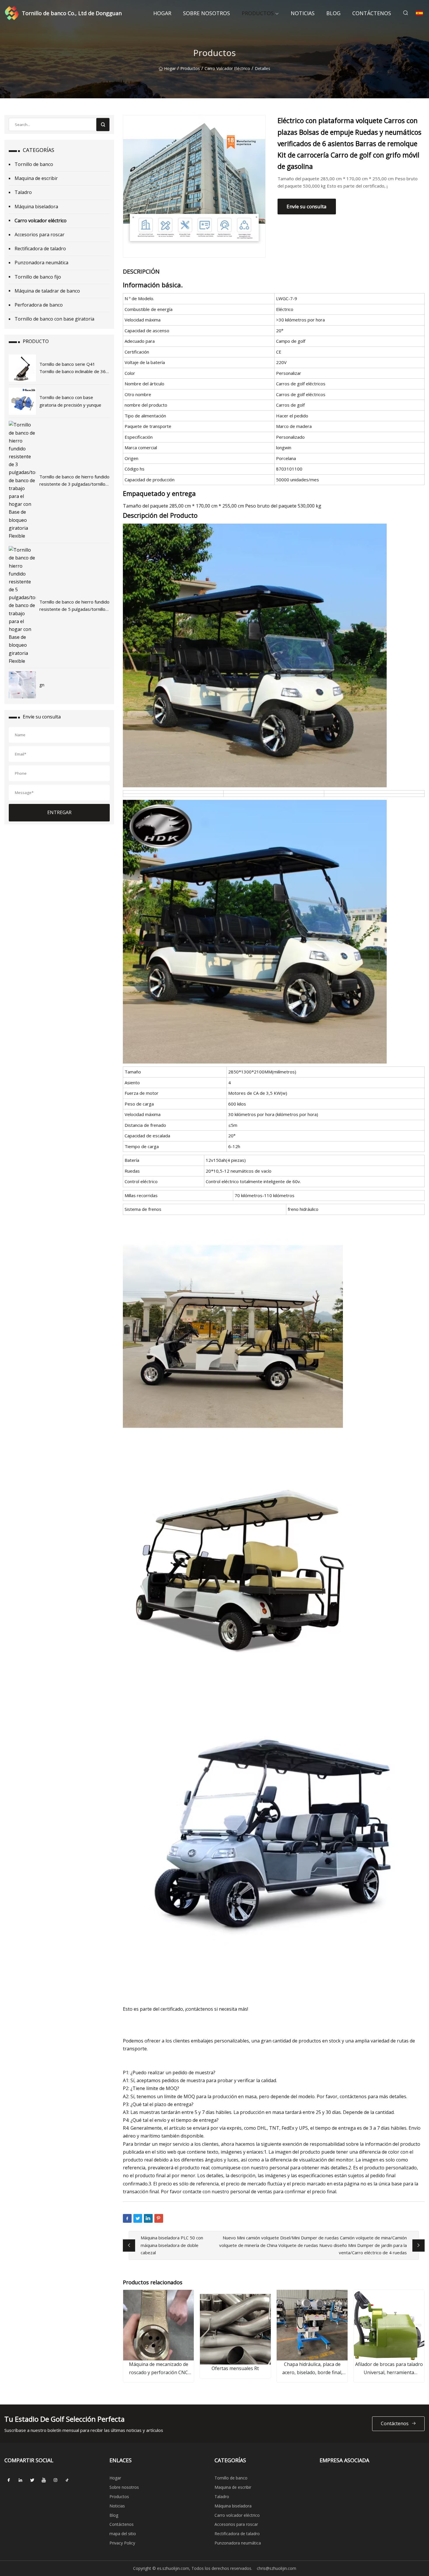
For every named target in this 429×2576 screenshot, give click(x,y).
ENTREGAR (59, 812)
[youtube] (44, 2480)
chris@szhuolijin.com (277, 2568)
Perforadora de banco (39, 305)
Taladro (23, 192)
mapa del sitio (123, 2534)
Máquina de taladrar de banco (47, 291)
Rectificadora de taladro (40, 249)
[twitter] (32, 2480)
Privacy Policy (122, 2543)
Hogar (162, 13)
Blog (333, 13)
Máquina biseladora (36, 207)
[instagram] (55, 2480)
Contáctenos (372, 13)
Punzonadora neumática (41, 263)
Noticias (303, 13)
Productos (258, 13)
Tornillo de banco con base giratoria (54, 319)
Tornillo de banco (34, 164)
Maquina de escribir (36, 178)
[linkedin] (20, 2480)
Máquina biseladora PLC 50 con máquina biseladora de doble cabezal (172, 2245)
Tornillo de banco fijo (38, 277)
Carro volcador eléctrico (227, 68)
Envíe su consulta (307, 206)
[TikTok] (67, 2480)
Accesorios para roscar (40, 235)
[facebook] (9, 2480)
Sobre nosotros (206, 13)
